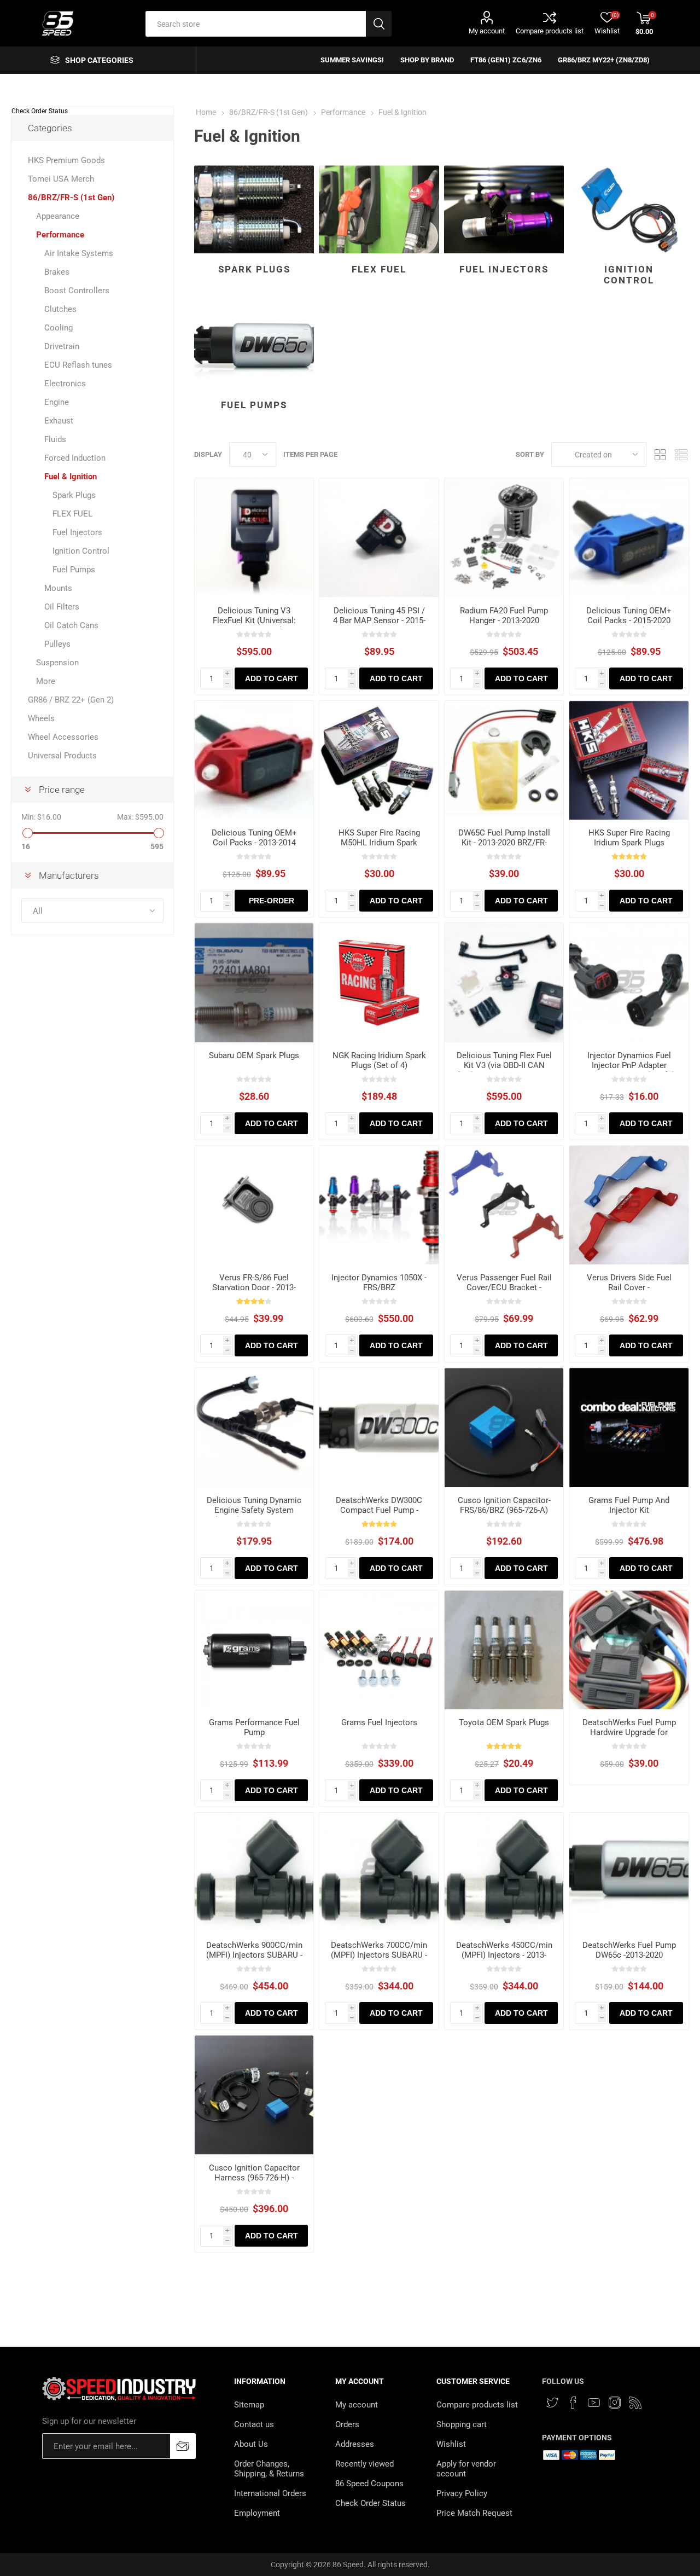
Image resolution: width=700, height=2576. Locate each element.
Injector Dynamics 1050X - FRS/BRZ (379, 1283)
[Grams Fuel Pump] (254, 1650)
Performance (60, 235)
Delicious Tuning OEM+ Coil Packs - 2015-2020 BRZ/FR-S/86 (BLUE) (629, 620)
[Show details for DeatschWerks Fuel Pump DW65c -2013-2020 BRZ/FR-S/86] (629, 1872)
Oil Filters (62, 607)
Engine (57, 402)
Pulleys (57, 644)
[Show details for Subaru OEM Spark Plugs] (254, 983)
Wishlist (451, 2444)
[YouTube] (594, 2403)
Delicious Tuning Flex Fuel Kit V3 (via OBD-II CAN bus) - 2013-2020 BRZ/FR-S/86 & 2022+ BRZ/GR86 (504, 1070)
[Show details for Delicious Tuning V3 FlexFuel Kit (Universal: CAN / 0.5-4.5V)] (254, 538)
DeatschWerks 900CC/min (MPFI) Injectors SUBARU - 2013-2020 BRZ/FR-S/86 (254, 1955)
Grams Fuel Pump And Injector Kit (629, 1505)
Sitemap (249, 2405)
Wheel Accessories (63, 737)
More (46, 681)
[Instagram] (615, 2403)
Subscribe (183, 2446)
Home (206, 112)
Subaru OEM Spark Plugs (254, 1055)
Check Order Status (40, 111)
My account (487, 31)
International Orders (270, 2493)
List (681, 454)
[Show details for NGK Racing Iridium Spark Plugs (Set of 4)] (379, 983)
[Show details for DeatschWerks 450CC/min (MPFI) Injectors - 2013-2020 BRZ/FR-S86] (504, 1872)
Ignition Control (629, 275)
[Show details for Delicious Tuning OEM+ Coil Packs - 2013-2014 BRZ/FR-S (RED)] (254, 761)
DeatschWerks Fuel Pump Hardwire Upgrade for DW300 (629, 1732)
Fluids (55, 439)
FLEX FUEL (379, 269)
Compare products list (550, 31)
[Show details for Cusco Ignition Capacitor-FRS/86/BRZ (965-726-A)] (504, 1428)
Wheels (41, 718)
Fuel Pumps (254, 405)
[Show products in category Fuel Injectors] (504, 209)
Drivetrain (62, 346)
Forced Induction (75, 458)
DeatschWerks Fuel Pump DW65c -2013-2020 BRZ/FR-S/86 (629, 1955)
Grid (660, 454)
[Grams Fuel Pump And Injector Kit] (629, 1428)
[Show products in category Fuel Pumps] (254, 345)
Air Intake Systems (79, 253)
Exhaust (59, 421)
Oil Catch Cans (71, 625)
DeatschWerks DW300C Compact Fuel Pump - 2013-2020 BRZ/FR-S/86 (379, 1510)
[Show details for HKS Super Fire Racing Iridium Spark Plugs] (629, 761)
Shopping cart (462, 2424)
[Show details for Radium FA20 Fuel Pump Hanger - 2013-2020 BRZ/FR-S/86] (504, 538)
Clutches (60, 309)
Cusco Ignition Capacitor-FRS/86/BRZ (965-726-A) (504, 1505)
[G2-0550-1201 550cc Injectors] (379, 1650)
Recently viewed (364, 2464)
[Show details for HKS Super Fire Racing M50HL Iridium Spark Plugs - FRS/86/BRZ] (379, 761)
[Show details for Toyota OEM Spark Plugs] (504, 1650)
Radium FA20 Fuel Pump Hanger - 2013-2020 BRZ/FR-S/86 (504, 620)
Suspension (57, 663)
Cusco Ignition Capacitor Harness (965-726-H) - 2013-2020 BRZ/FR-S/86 (254, 2178)
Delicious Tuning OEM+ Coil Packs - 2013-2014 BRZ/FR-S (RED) (254, 843)
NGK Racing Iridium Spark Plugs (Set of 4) (379, 1060)
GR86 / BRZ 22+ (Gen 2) (71, 700)
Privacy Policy (462, 2493)
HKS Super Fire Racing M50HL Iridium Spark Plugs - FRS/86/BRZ (379, 843)
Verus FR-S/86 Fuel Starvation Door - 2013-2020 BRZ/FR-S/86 (254, 1287)
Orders (347, 2424)
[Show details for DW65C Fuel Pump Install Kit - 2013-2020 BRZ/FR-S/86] (504, 761)
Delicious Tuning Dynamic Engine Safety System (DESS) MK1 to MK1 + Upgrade (254, 1515)
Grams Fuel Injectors (379, 1722)
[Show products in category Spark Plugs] (254, 209)
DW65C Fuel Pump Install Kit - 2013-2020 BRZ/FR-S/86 (504, 843)
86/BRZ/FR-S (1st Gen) (71, 198)
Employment (257, 2513)
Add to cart (272, 678)
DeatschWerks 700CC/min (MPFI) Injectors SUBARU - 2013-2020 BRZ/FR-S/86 (379, 1955)
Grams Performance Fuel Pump (254, 1727)
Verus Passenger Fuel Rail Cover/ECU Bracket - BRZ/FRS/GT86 (504, 1287)
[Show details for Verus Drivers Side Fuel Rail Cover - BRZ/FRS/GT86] (629, 1205)
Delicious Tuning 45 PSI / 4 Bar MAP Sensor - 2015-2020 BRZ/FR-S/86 (379, 620)
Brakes (57, 272)
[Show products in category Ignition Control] (629, 209)
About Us (251, 2444)
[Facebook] (573, 2403)
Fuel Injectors (504, 269)
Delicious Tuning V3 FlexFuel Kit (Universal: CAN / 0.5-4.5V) (254, 620)
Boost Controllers (77, 291)
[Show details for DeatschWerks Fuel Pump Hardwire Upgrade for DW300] (629, 1650)
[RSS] (635, 2403)
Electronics (65, 384)
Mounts (58, 588)
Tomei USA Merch (61, 179)
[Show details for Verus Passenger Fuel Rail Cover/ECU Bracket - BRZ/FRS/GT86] (504, 1205)
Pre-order (272, 901)
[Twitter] (552, 2403)
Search (379, 24)
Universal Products (62, 756)
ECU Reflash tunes (78, 365)
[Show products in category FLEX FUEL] (379, 209)
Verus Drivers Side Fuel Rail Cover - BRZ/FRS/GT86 (629, 1287)
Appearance (58, 216)
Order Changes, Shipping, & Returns (269, 2469)
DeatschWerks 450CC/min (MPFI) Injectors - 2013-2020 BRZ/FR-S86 (504, 1955)
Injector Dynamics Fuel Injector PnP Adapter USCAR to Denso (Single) (629, 1065)
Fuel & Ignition (71, 477)
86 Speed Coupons (369, 2484)
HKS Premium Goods (66, 160)
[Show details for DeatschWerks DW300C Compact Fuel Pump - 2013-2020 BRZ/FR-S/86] (379, 1428)
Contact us (254, 2424)
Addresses (355, 2444)
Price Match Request (474, 2513)
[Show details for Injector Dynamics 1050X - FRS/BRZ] (379, 1205)
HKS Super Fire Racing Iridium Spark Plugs (629, 838)
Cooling (59, 328)
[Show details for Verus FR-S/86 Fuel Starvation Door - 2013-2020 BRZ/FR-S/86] (254, 1205)
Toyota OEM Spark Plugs (504, 1722)
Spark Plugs (254, 269)
